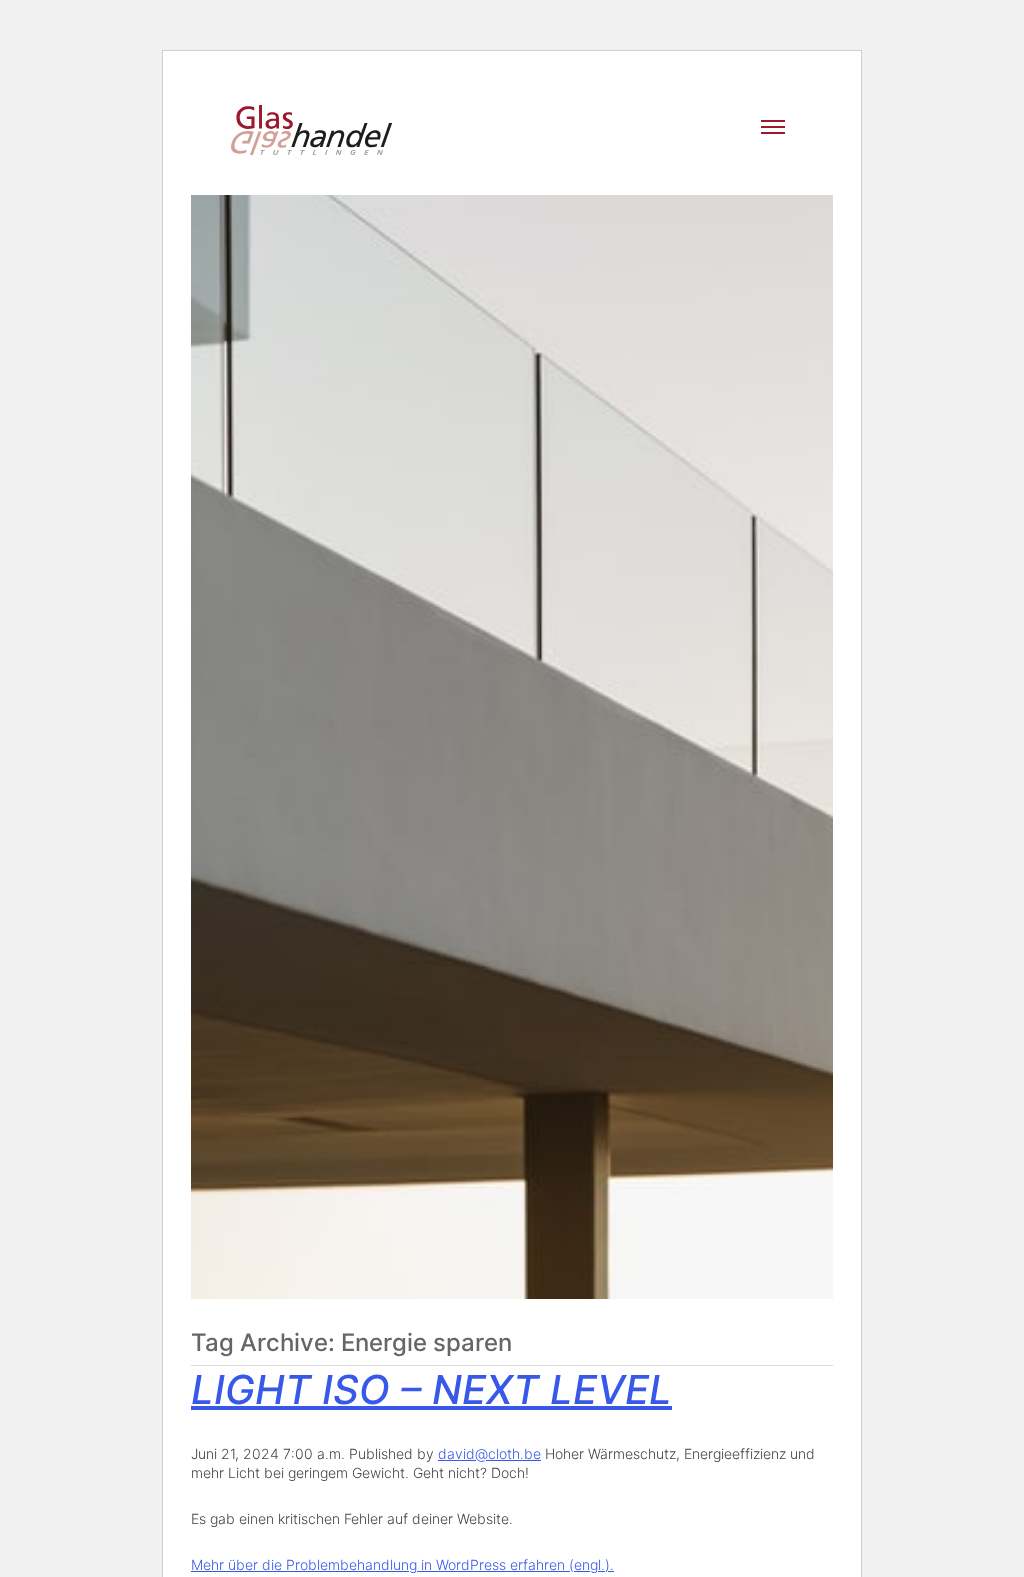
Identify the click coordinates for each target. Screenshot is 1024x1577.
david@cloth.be (489, 1453)
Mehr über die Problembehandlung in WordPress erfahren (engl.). (402, 1564)
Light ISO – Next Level (431, 1389)
